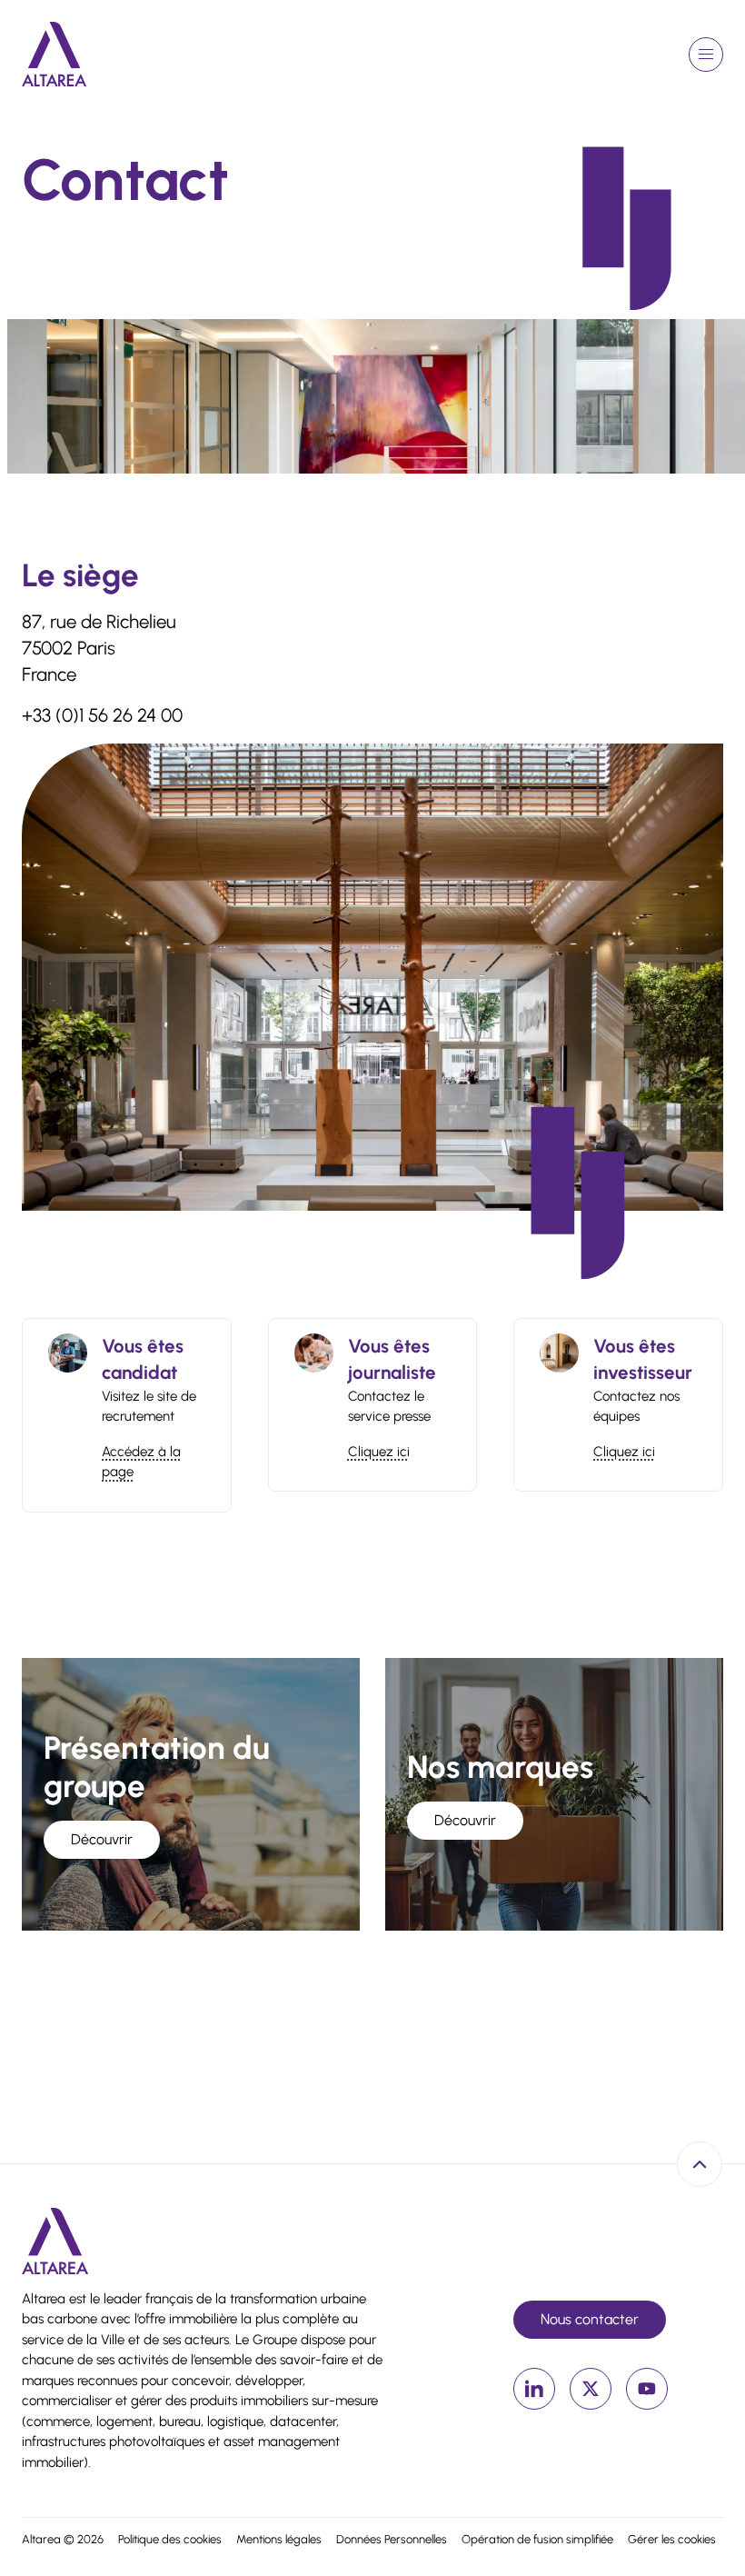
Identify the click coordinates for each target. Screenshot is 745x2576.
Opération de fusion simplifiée (537, 2539)
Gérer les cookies (672, 2539)
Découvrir (102, 1839)
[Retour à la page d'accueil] (55, 54)
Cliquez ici (379, 1452)
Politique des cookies (170, 2539)
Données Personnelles (392, 2539)
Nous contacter (590, 2319)
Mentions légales (279, 2539)
